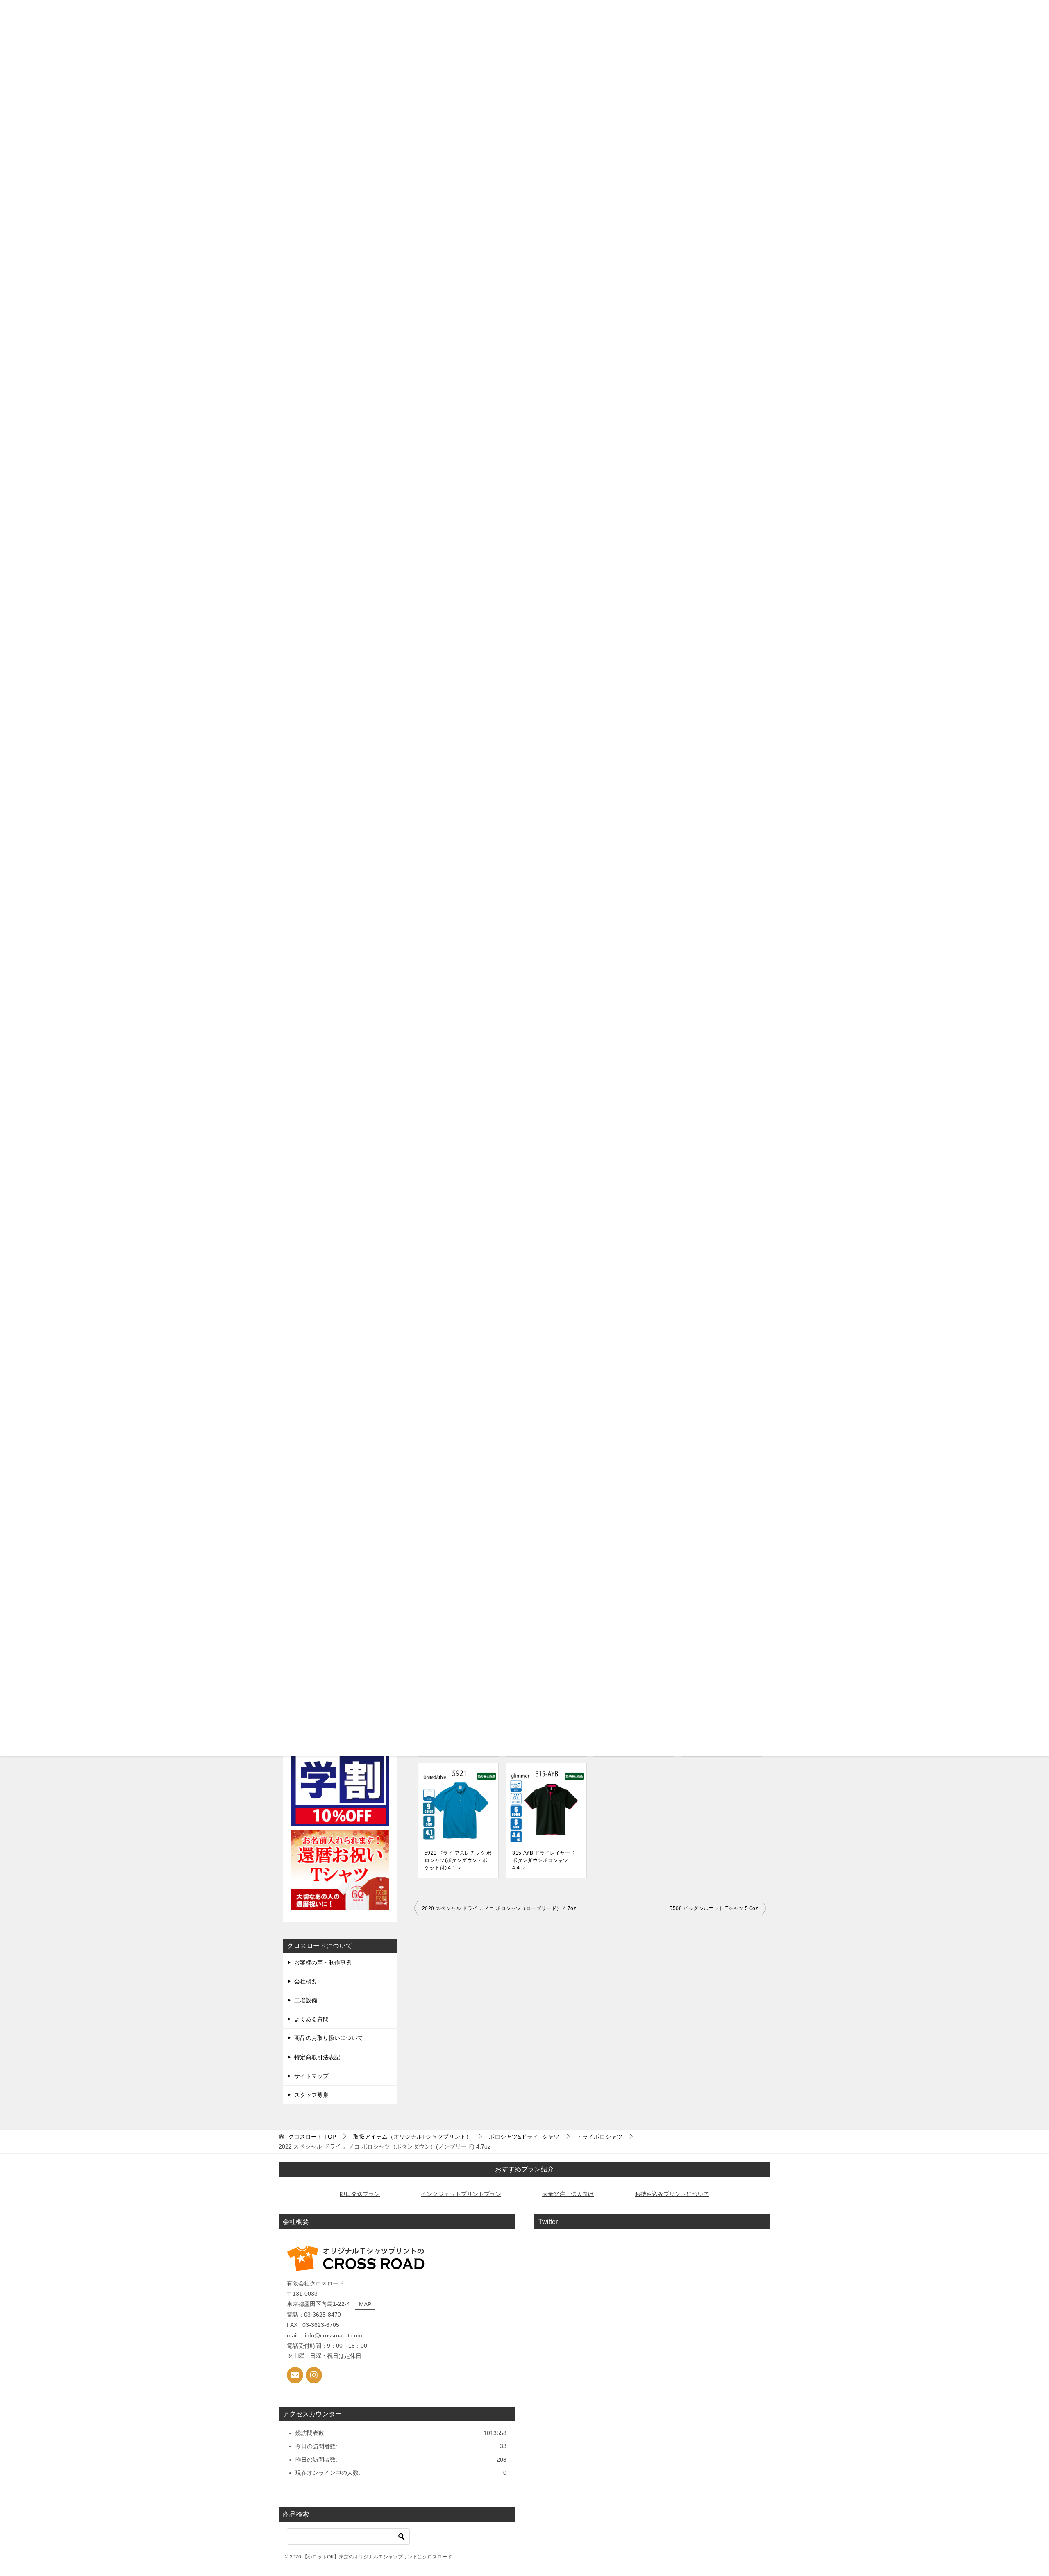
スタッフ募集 (311, 2095)
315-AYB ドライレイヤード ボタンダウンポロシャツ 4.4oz (544, 1860)
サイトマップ (311, 2076)
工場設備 (306, 2000)
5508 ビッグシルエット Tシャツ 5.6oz (714, 1908)
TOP (312, 2137)
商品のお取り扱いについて (329, 2038)
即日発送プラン (360, 2194)
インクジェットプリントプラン (461, 2194)
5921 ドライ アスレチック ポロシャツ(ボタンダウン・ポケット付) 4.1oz (458, 1860)
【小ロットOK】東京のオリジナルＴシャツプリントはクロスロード (377, 2557)
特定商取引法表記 (317, 2057)
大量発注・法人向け (568, 2194)
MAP (365, 2304)
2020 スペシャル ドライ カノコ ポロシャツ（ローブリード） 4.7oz (499, 1908)
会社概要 (306, 1981)
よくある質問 (311, 2019)
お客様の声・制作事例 (323, 1962)
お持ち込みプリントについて (672, 2194)
